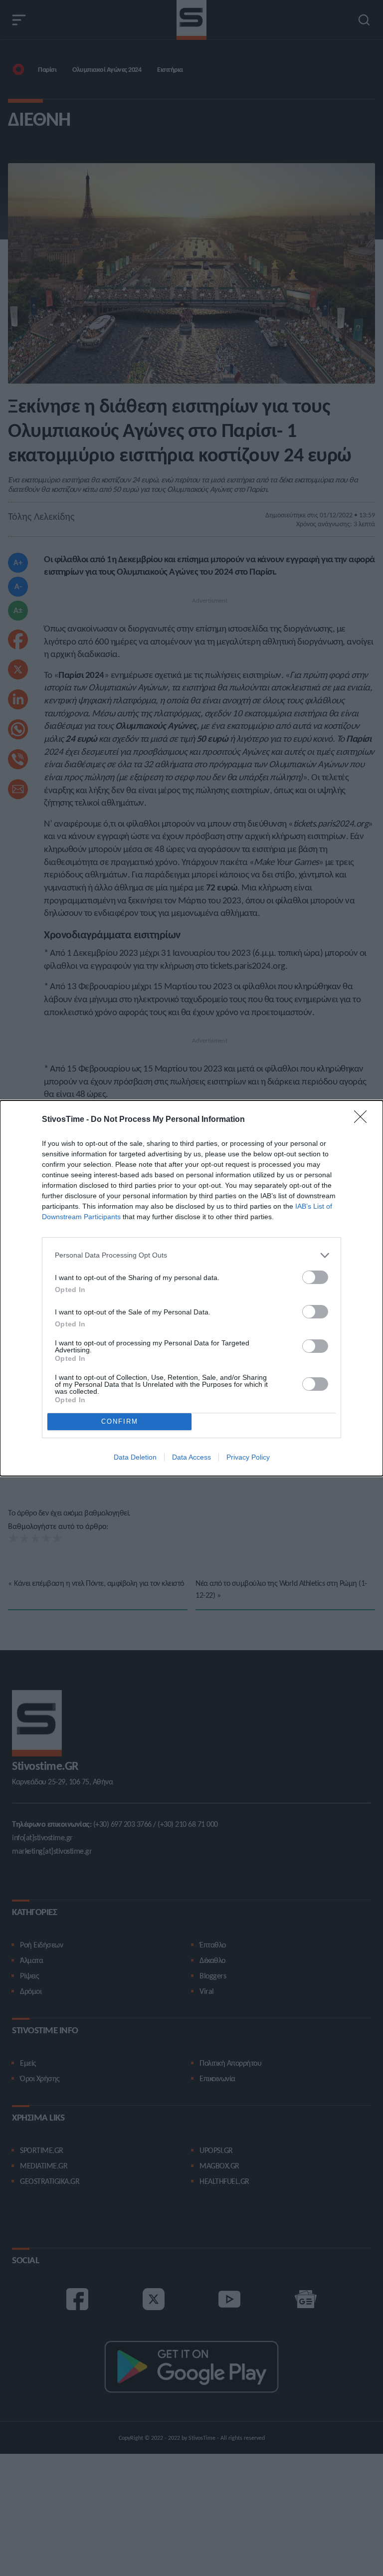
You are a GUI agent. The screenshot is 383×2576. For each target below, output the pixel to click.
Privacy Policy (248, 1457)
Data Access (191, 1457)
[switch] (315, 1277)
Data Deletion (135, 1457)
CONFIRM (120, 1421)
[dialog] (191, 1288)
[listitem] (191, 1255)
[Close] (364, 1120)
